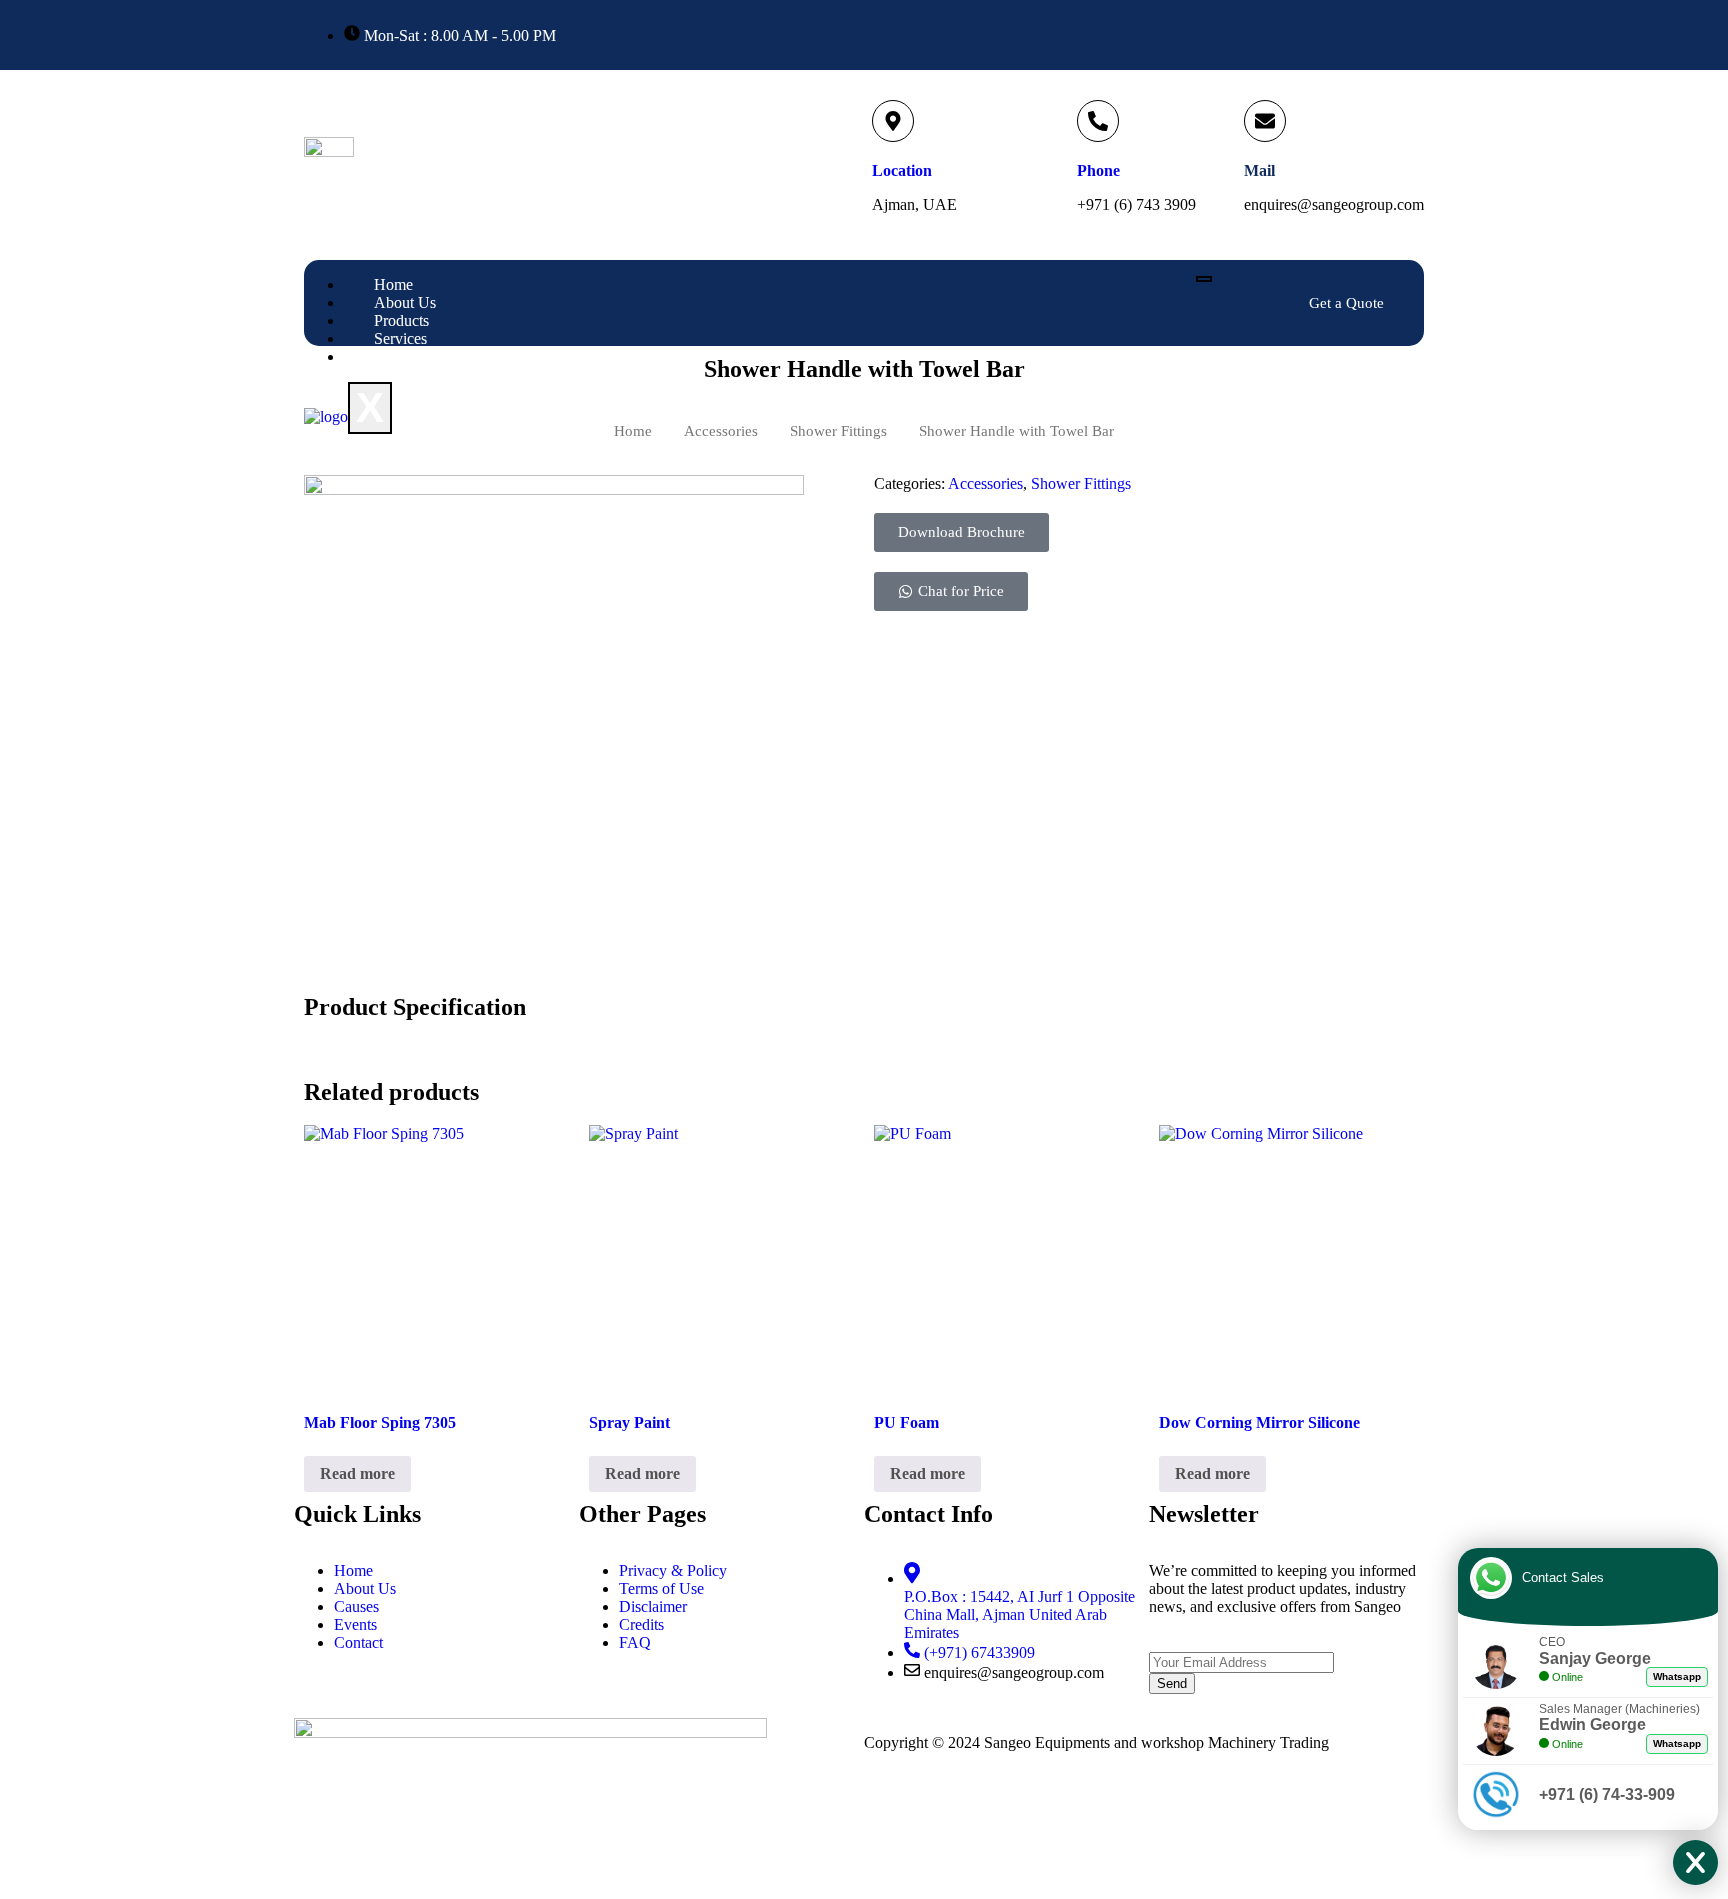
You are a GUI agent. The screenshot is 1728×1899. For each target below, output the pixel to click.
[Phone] (1098, 121)
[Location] (893, 121)
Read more (357, 1473)
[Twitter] (1361, 34)
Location (902, 170)
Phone (1098, 170)
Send (1172, 1683)
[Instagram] (1390, 34)
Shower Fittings (1081, 483)
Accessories (985, 483)
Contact (398, 356)
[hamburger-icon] (1204, 279)
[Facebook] (1332, 34)
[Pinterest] (1419, 34)
